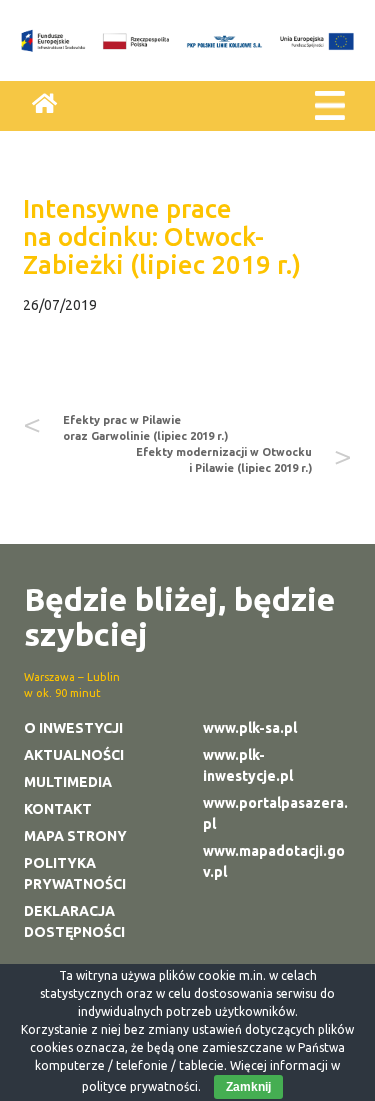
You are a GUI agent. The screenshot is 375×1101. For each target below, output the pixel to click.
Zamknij (248, 1087)
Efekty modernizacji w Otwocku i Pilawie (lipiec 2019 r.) (224, 460)
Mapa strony (75, 836)
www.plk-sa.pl (250, 728)
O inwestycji (73, 728)
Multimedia (68, 782)
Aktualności (74, 755)
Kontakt (58, 809)
